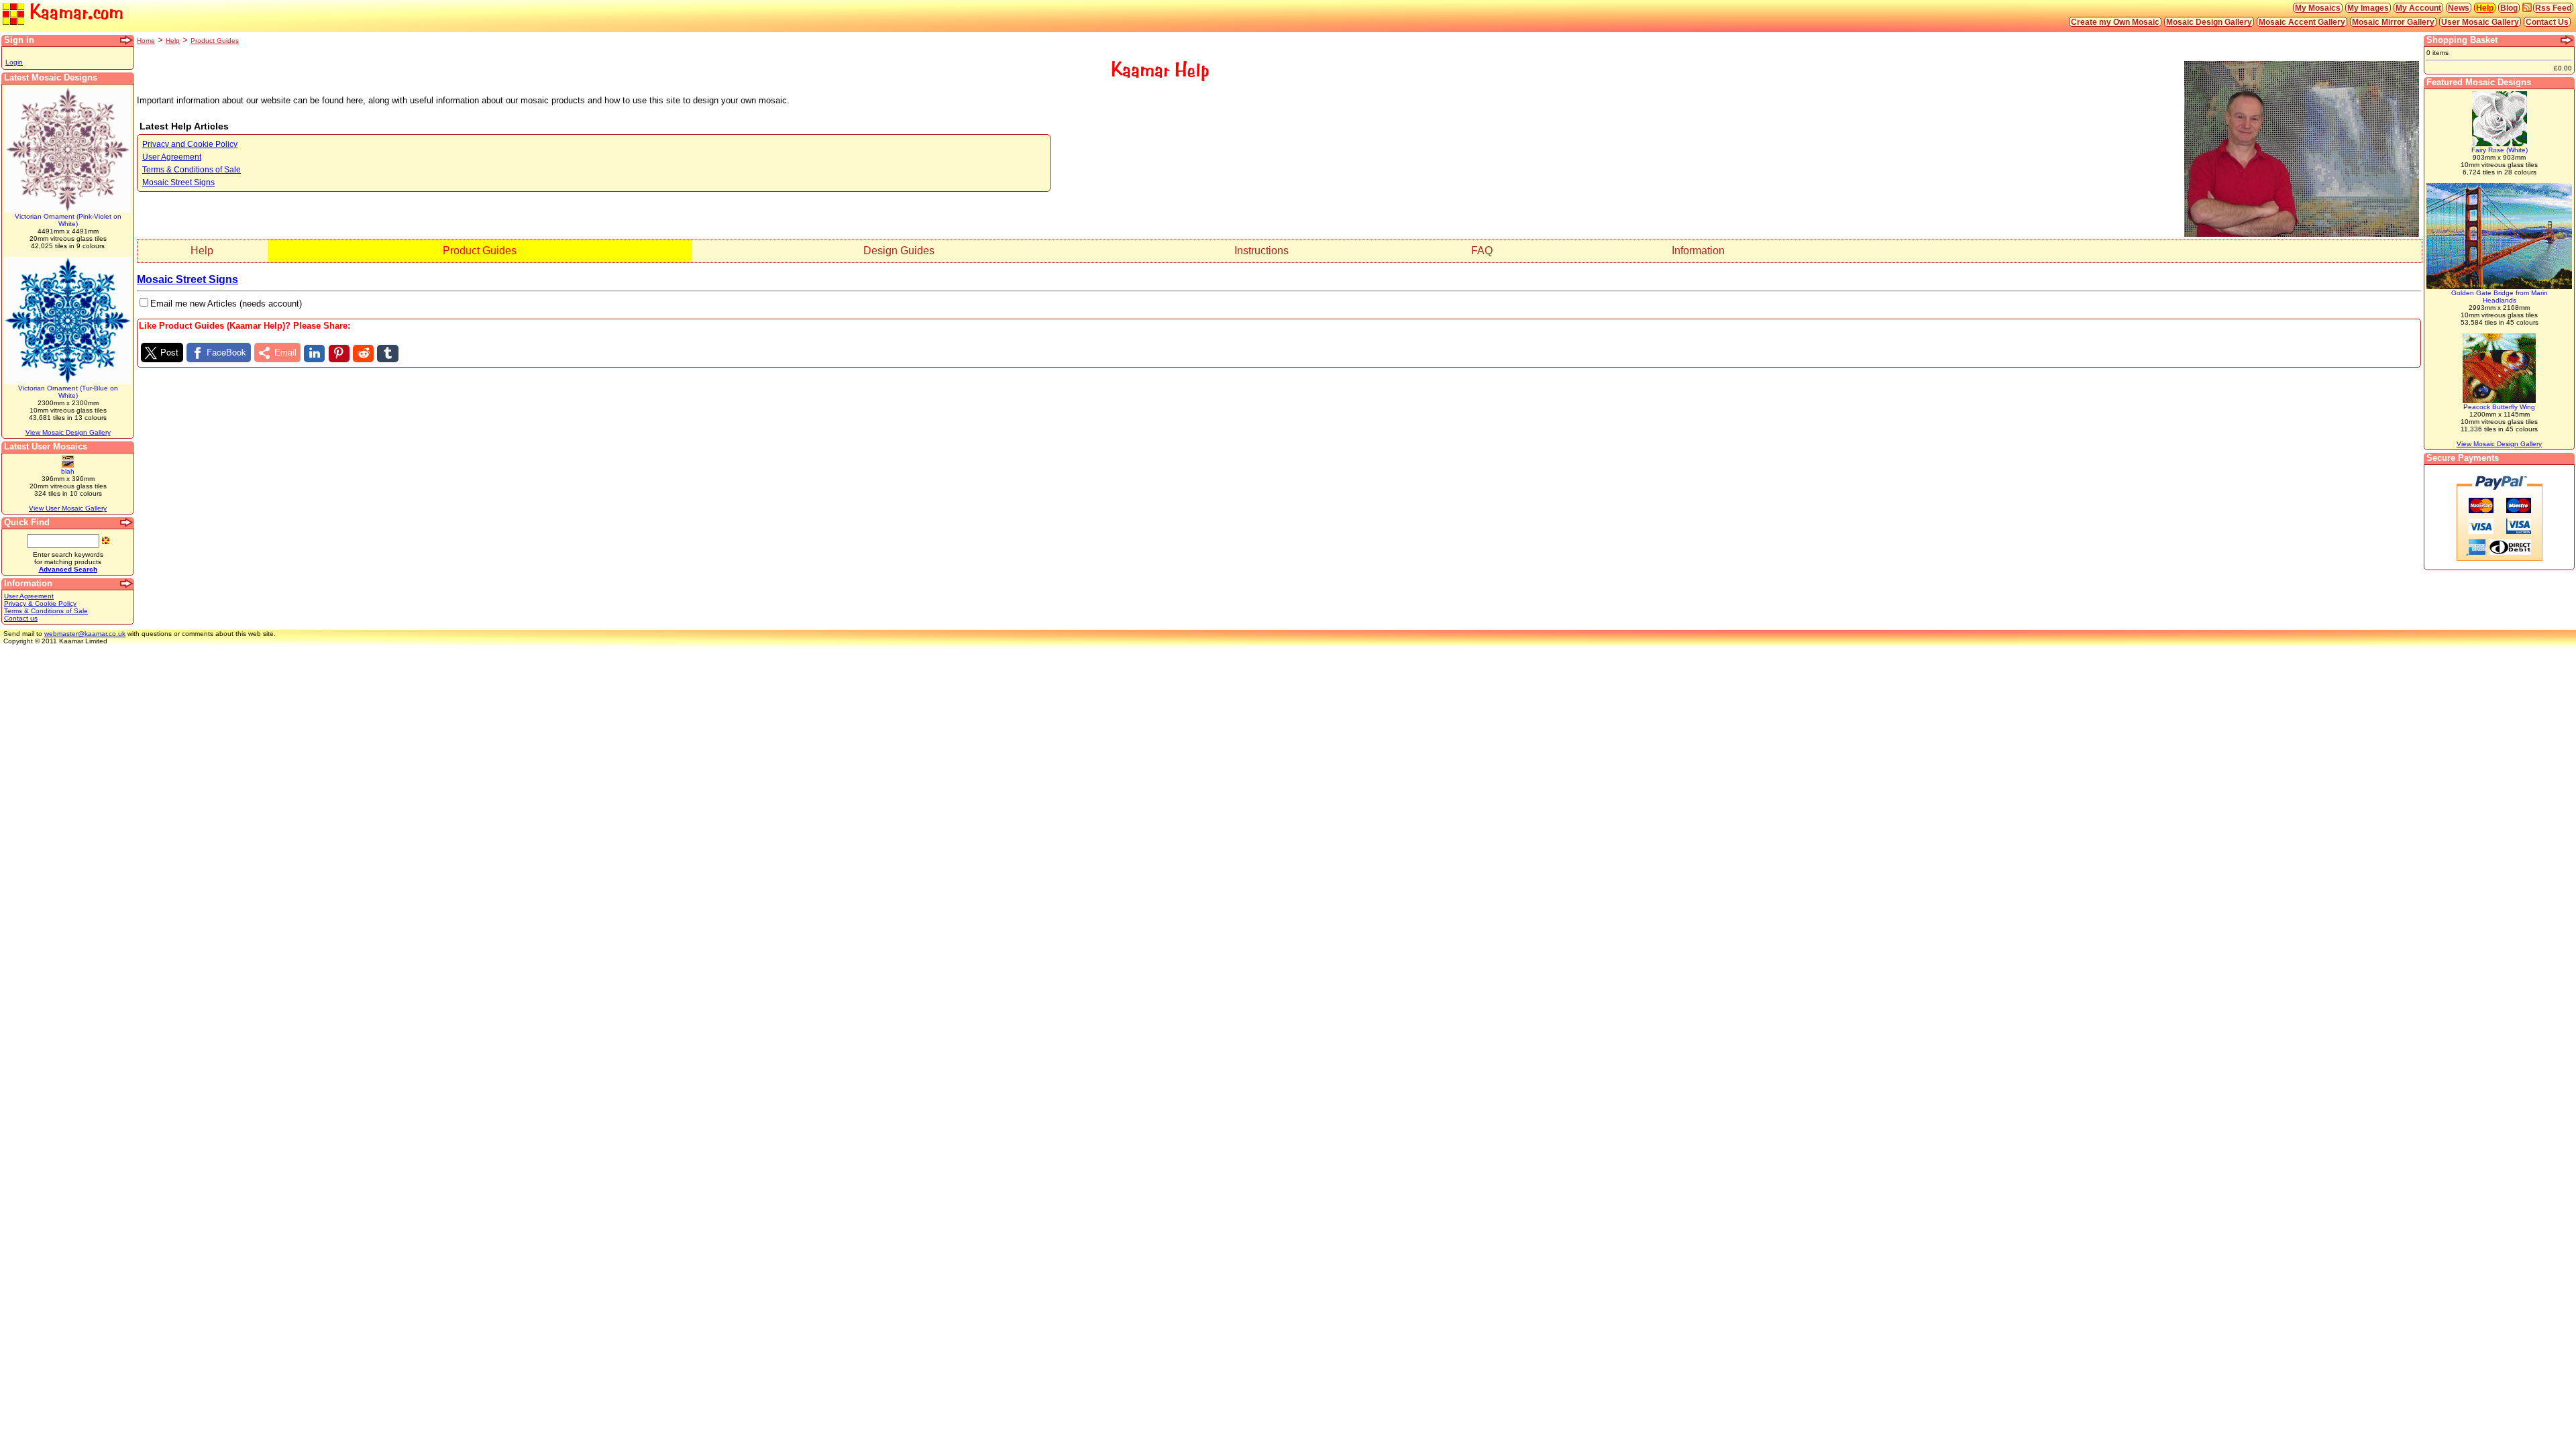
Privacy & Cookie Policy (40, 603)
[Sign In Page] (127, 40)
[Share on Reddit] (363, 354)
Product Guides (215, 41)
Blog (2509, 8)
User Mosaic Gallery (2480, 22)
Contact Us (2547, 22)
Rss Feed (2553, 8)
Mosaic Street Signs (178, 182)
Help (2485, 8)
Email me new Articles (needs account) (226, 304)
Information (1698, 251)
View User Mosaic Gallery (68, 508)
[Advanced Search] (127, 523)
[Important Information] (127, 584)
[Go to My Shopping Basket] (2567, 40)
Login (14, 62)
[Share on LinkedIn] (314, 354)
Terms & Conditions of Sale (46, 611)
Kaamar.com (74, 12)
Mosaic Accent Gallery (2302, 22)
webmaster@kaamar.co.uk (85, 634)
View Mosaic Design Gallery (68, 432)
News (2459, 8)
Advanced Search (68, 569)
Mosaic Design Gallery (2209, 22)
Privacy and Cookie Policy (190, 144)
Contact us (21, 618)
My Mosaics (2318, 8)
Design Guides (899, 251)
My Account (2418, 8)
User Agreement (29, 596)
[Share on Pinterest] (339, 354)
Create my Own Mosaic (2115, 22)
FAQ (1482, 251)
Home (146, 41)
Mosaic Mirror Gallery (2393, 22)
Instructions (1262, 251)
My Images (2368, 8)
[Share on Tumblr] (387, 354)
